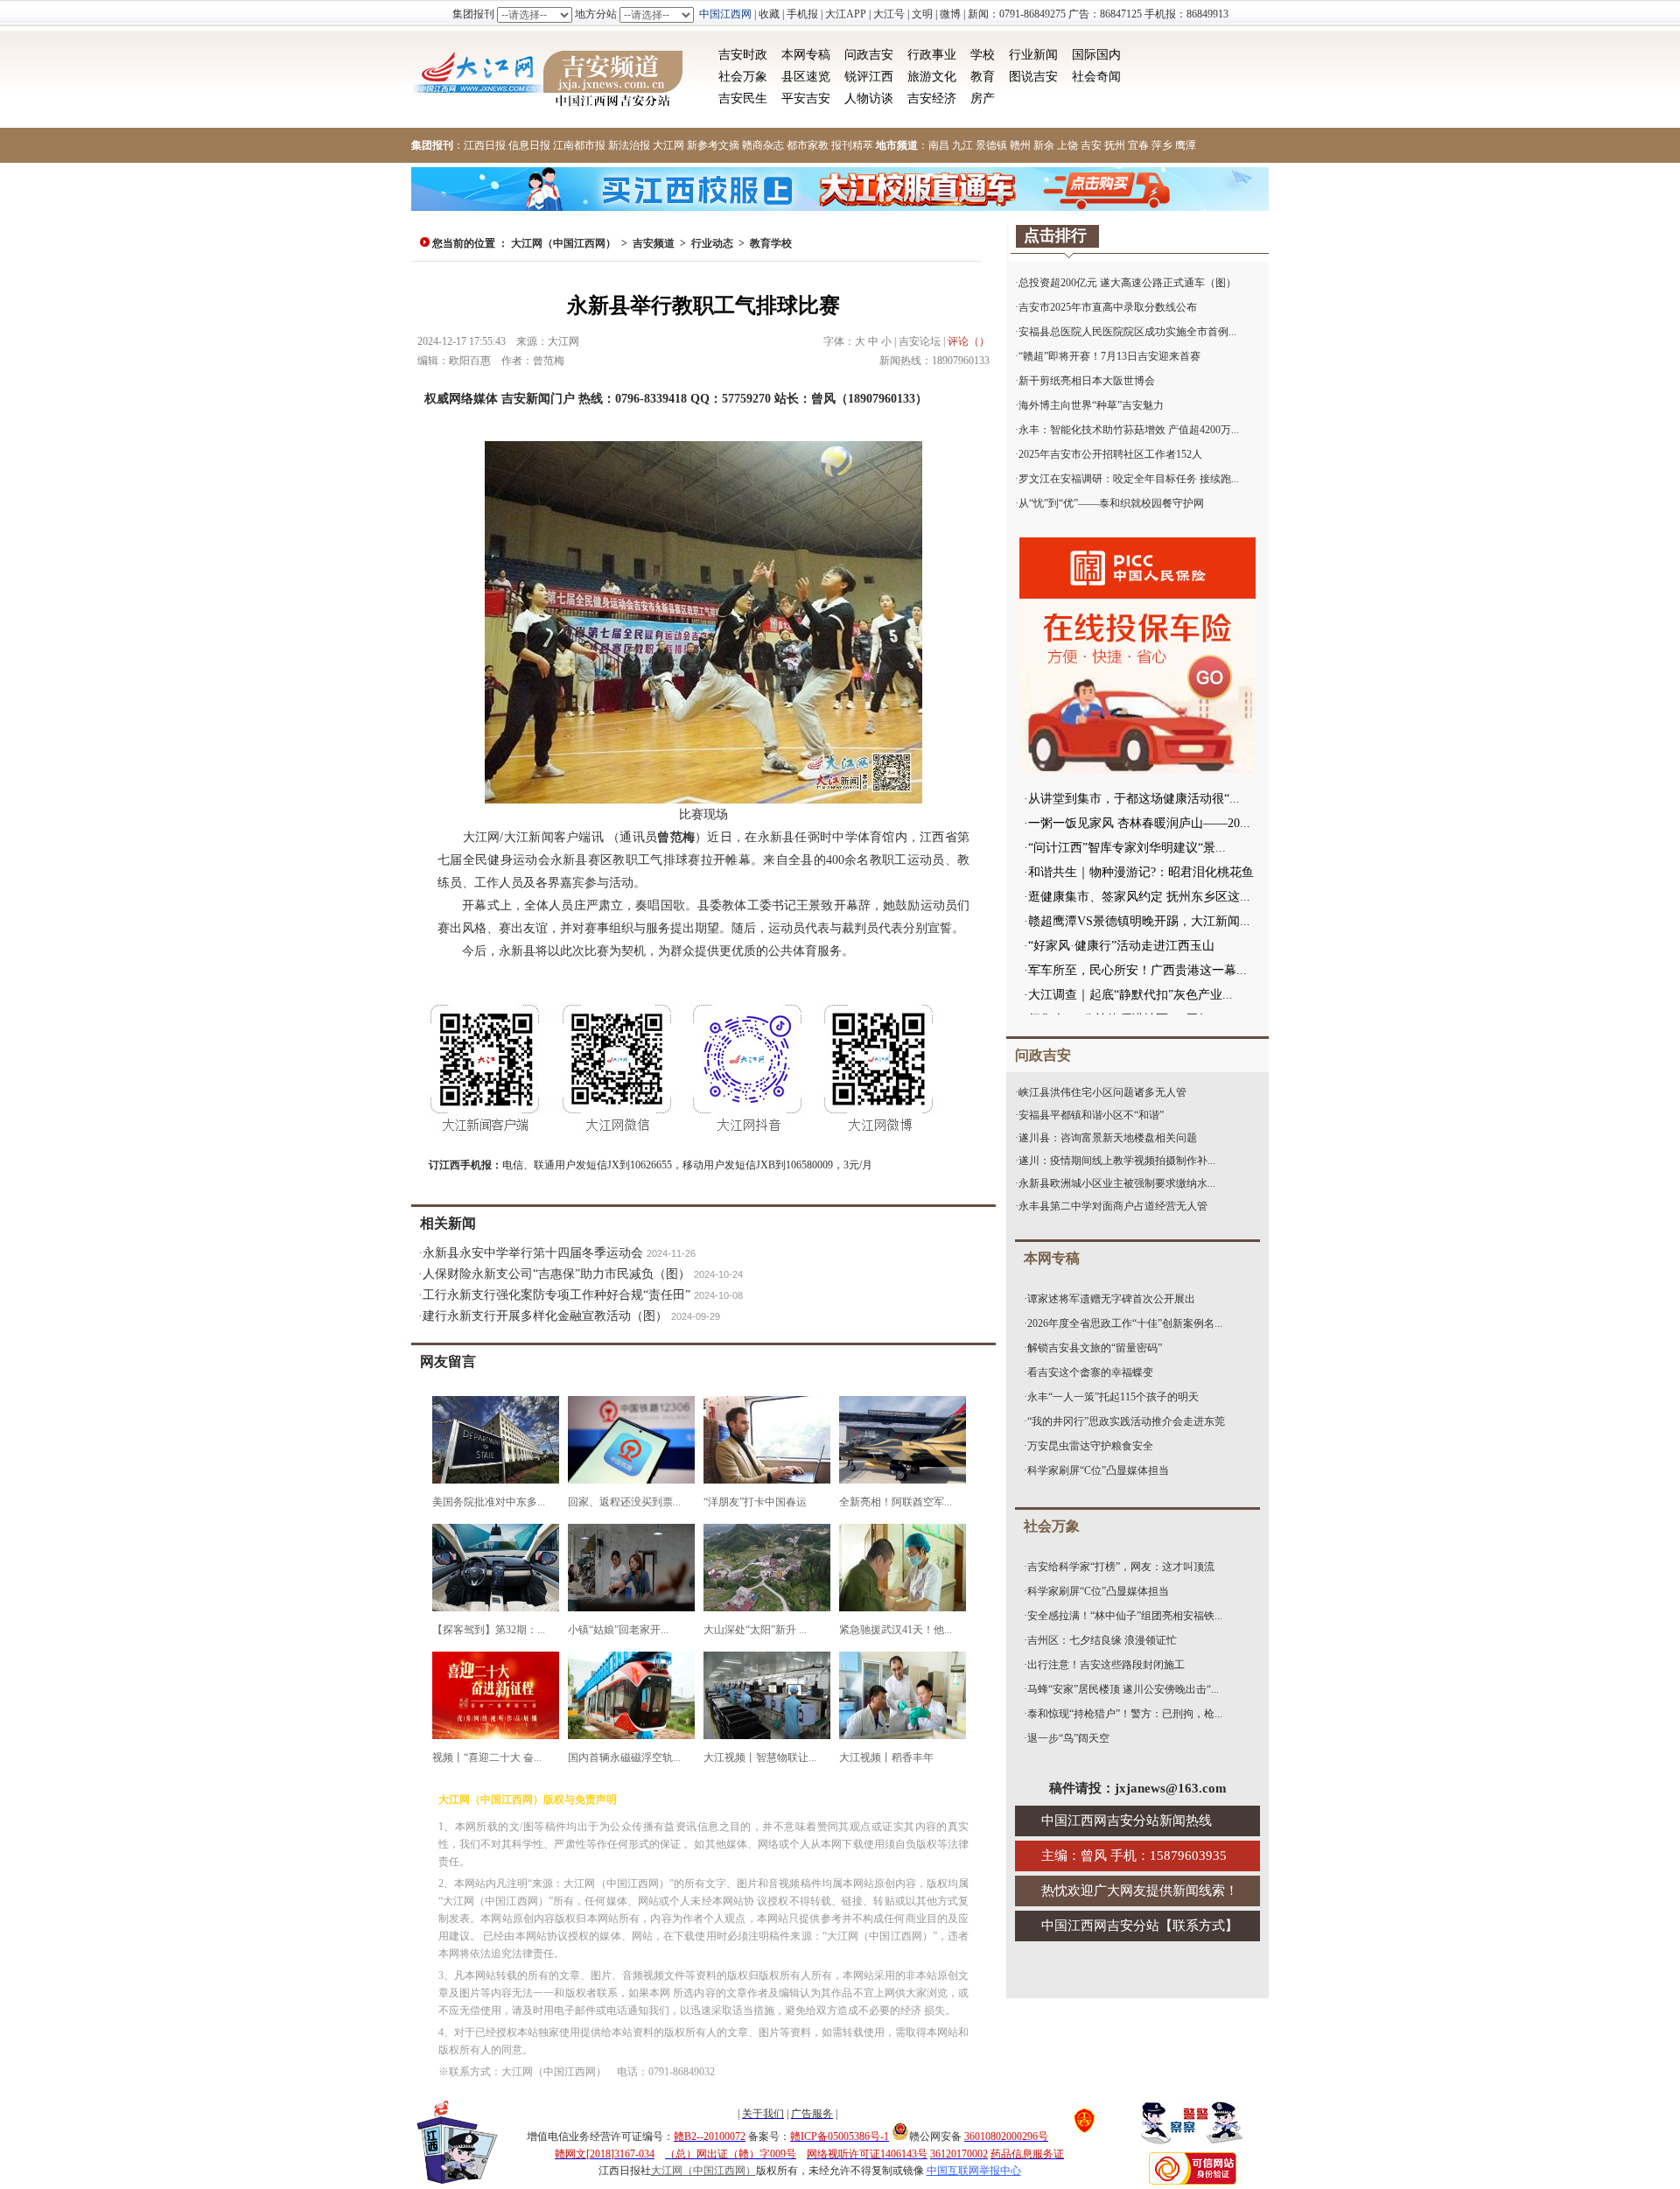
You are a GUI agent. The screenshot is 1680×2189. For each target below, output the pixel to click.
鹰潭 (1186, 145)
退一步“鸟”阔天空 (1068, 1738)
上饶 (1067, 145)
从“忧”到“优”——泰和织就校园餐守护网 (1111, 503)
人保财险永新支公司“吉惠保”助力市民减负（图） (556, 1274)
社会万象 (743, 77)
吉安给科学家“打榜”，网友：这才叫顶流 (1121, 1567)
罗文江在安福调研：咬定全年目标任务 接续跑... (1129, 479)
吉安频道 (654, 243)
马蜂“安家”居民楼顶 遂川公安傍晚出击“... (1123, 1689)
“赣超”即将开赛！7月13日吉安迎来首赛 (1109, 356)
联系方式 (1199, 1926)
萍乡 (1162, 145)
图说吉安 (1033, 77)
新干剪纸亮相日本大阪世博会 (1087, 381)
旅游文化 (932, 77)
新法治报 (629, 145)
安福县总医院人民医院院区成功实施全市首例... (1127, 332)
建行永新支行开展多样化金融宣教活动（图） (545, 1316)
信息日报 (529, 145)
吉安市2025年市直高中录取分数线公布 (1108, 307)
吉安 (1091, 145)
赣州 (1020, 145)
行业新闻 (1033, 55)
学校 (983, 55)
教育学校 (771, 243)
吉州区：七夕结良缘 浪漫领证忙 (1102, 1640)
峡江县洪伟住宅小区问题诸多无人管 (1102, 1092)
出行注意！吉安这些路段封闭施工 (1106, 1665)
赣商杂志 (763, 145)
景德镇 (991, 145)
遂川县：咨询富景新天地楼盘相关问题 (1108, 1138)
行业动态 (712, 243)
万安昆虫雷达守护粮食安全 (1090, 1446)
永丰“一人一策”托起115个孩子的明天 (1113, 1397)
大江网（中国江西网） (563, 243)
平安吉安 (806, 98)
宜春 (1138, 145)
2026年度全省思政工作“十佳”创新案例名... (1125, 1323)
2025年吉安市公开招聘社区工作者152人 (1110, 454)
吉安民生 (743, 98)
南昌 (939, 145)
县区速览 (806, 77)
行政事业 (932, 55)
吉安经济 (932, 98)
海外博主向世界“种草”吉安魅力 (1091, 405)
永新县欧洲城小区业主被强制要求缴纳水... (1117, 1183)
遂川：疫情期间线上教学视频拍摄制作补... (1117, 1161)
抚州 (1115, 145)
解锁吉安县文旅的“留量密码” (1095, 1348)
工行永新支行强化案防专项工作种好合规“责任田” (556, 1295)
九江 (962, 145)
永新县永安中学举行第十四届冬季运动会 (533, 1253)
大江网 (668, 145)
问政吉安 (869, 55)
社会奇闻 (1096, 77)
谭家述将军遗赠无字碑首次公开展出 (1111, 1299)
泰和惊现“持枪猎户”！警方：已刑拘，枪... (1125, 1714)
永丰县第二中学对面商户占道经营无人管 (1113, 1206)
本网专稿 (806, 55)
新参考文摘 (713, 145)
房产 (983, 98)
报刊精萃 (852, 145)
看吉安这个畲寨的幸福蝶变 (1090, 1372)
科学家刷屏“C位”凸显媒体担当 (1098, 1470)
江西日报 (485, 145)
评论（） (969, 341)
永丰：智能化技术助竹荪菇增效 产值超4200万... (1129, 430)
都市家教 (808, 145)
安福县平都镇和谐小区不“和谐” (1091, 1115)
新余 (1044, 145)
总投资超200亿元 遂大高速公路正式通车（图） (1127, 283)
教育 (983, 77)
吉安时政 (743, 55)
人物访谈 (869, 98)
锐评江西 (869, 77)
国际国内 (1096, 55)
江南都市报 (579, 145)
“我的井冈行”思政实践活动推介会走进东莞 (1126, 1421)
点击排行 (1055, 235)
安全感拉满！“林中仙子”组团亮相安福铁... (1125, 1616)
